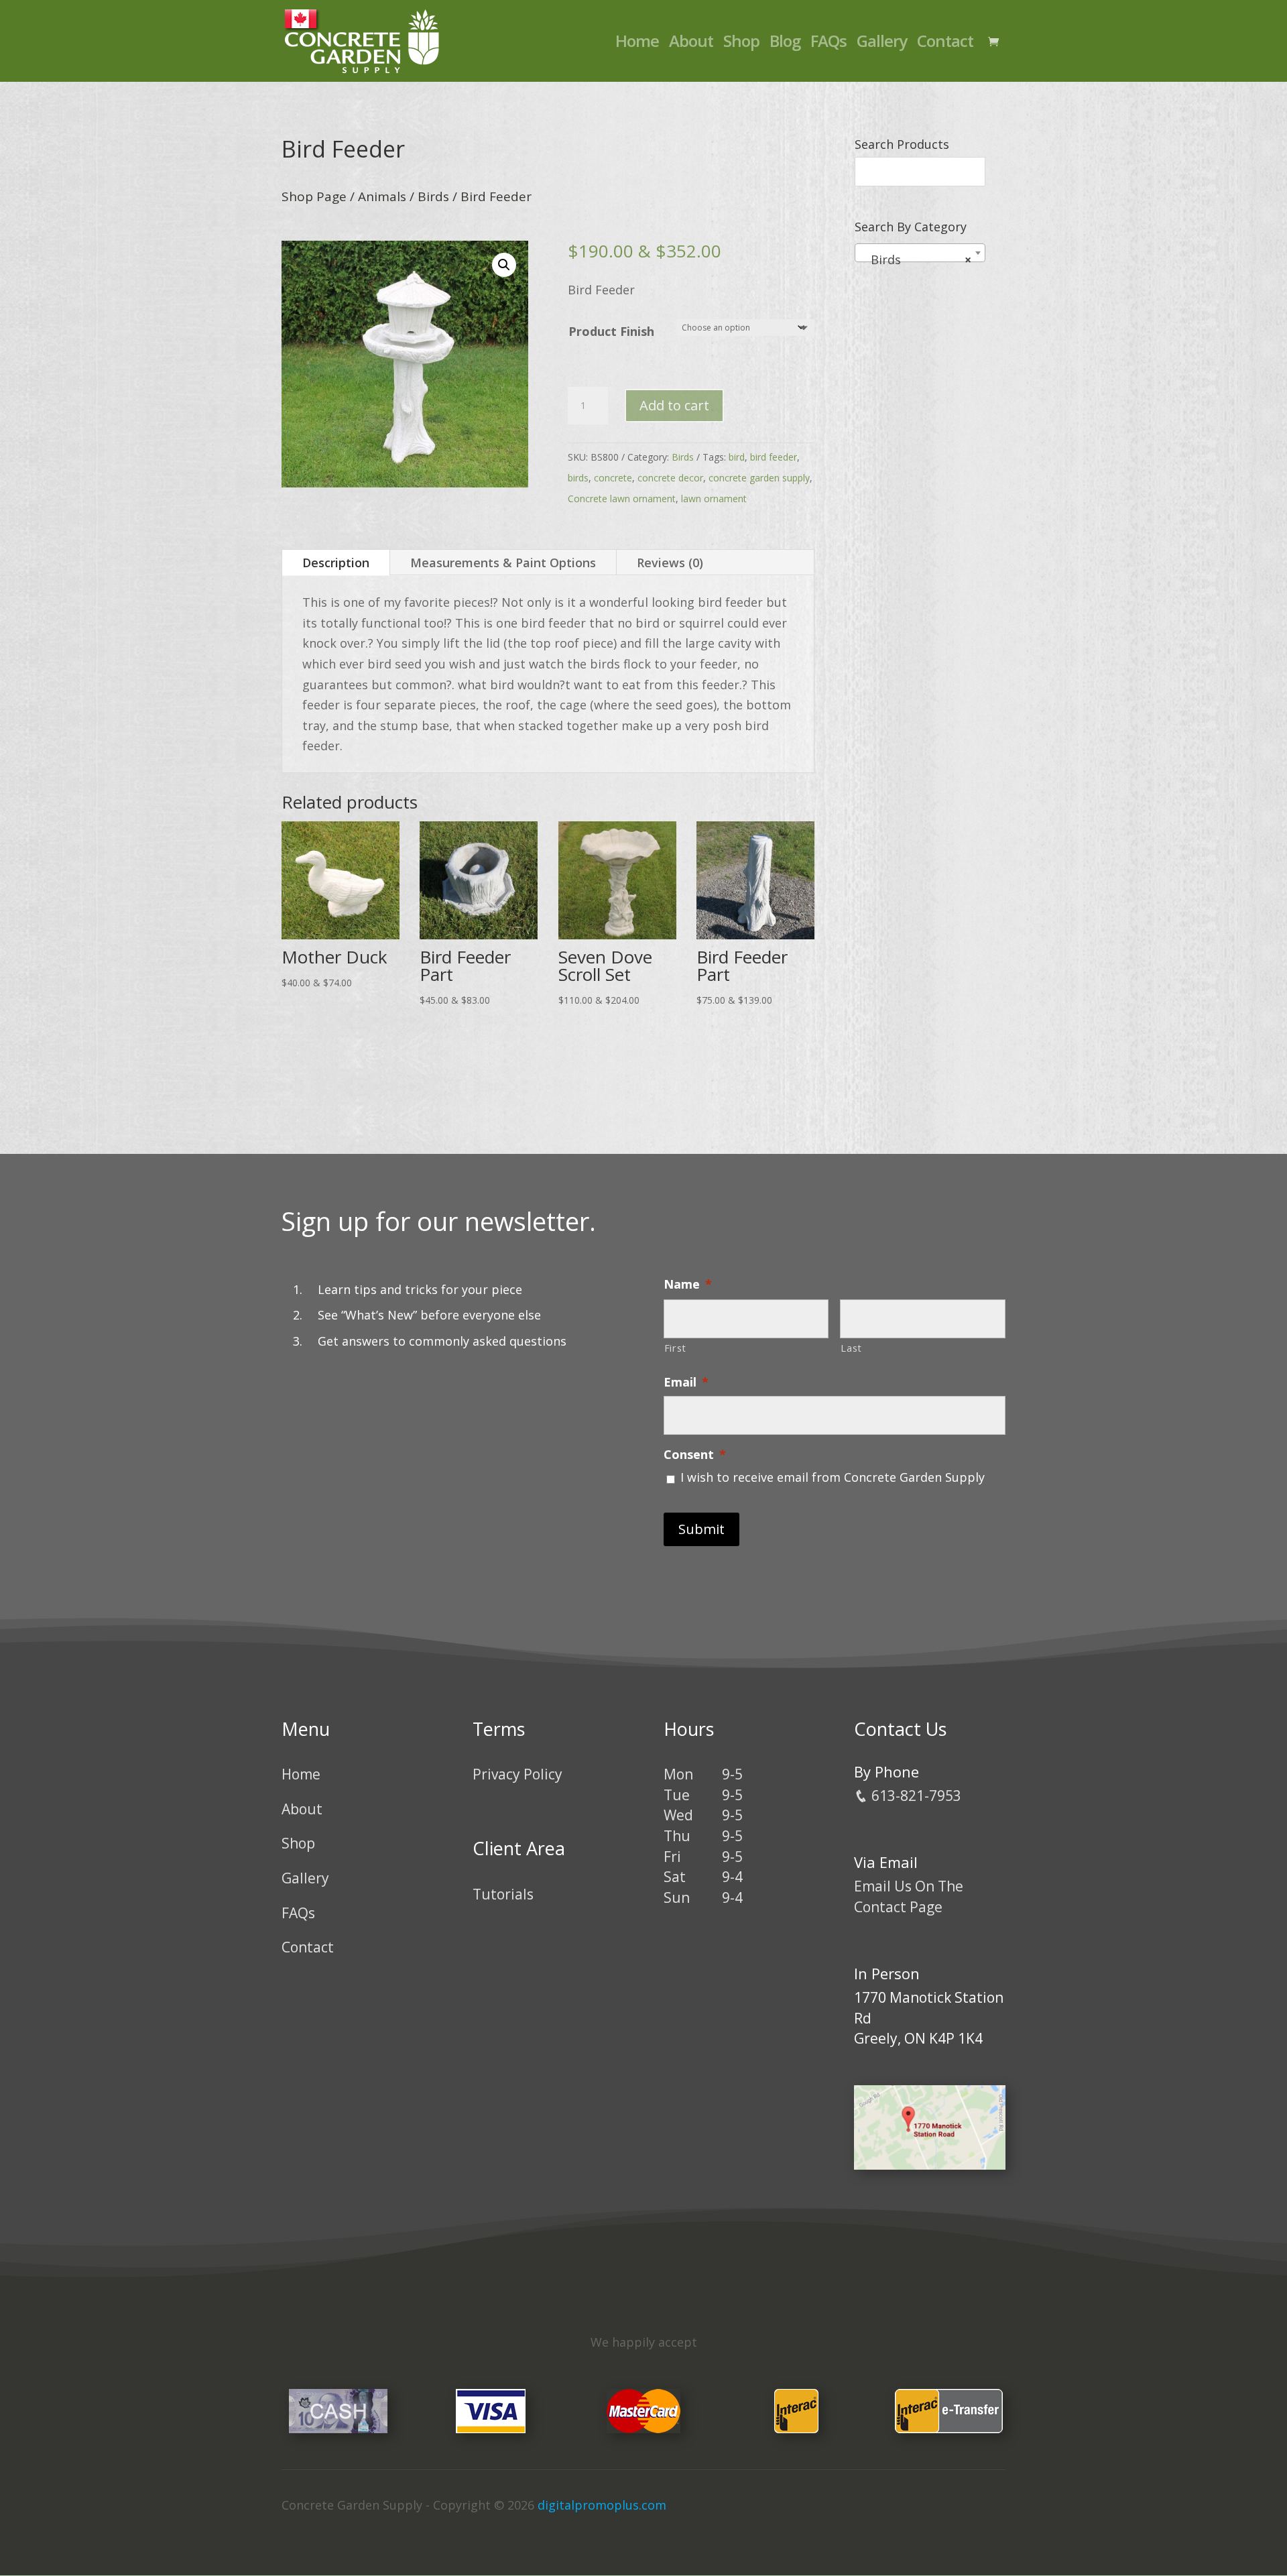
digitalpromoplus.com (602, 2505)
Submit (701, 1529)
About (691, 44)
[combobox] (920, 253)
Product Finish (611, 331)
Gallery (882, 44)
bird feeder (774, 457)
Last (851, 1348)
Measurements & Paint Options (503, 563)
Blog (785, 44)
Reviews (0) (670, 563)
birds (578, 478)
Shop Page (314, 196)
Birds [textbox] (916, 259)
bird (737, 457)
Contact (945, 44)
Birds (433, 196)
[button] (504, 265)
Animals (382, 196)
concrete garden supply (759, 478)
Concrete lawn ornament (622, 499)
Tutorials (503, 1894)
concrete (613, 478)
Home (637, 44)
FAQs (829, 44)
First (675, 1348)
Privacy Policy (517, 1774)
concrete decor (670, 478)
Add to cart (674, 405)
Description (336, 563)
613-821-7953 (915, 1796)
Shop (741, 44)
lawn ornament (714, 499)
